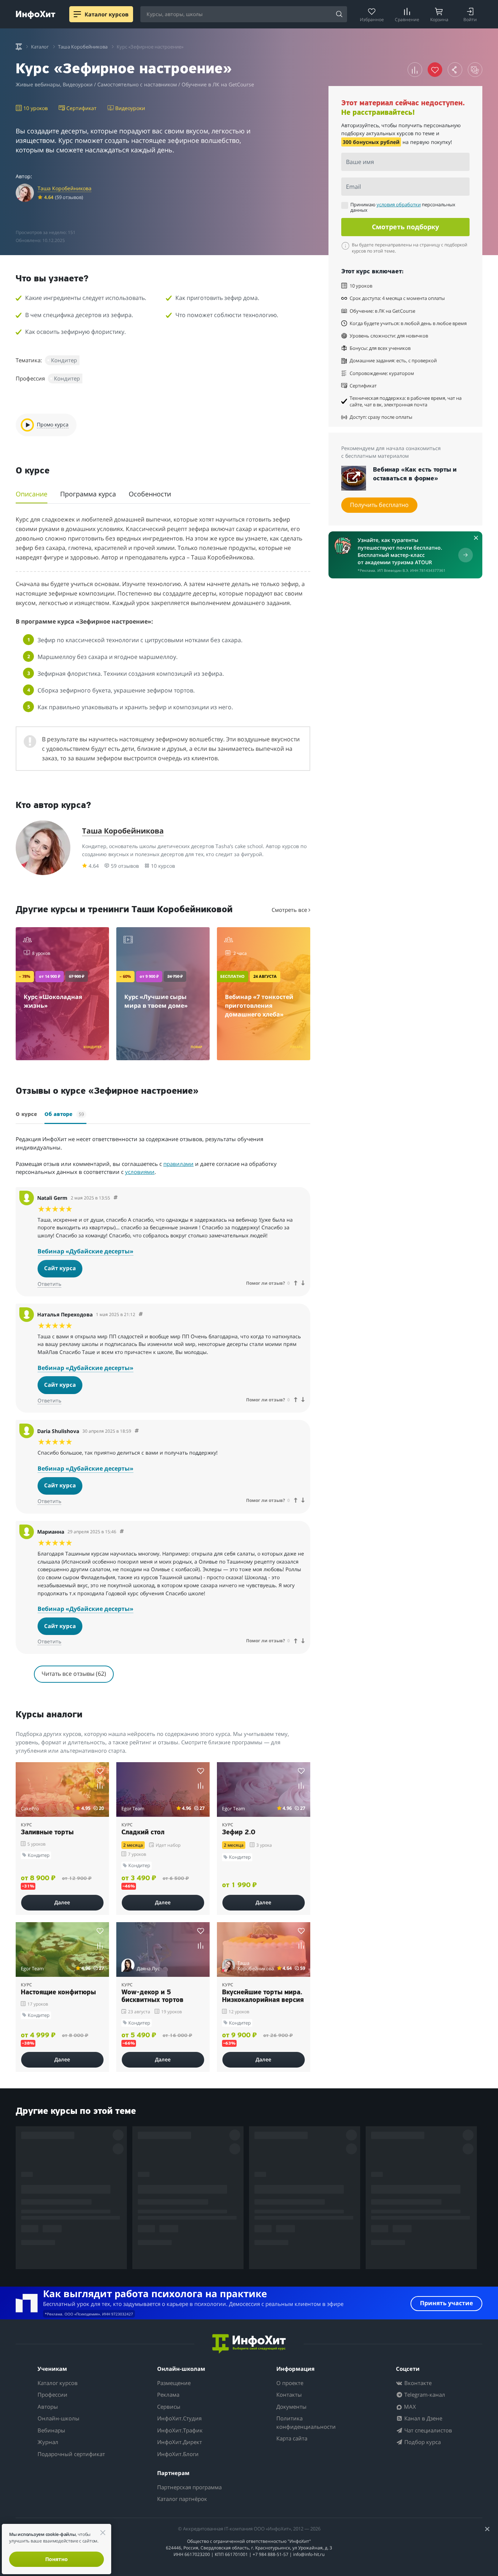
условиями (293, 1356)
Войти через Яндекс (246, 1248)
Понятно (57, 2559)
